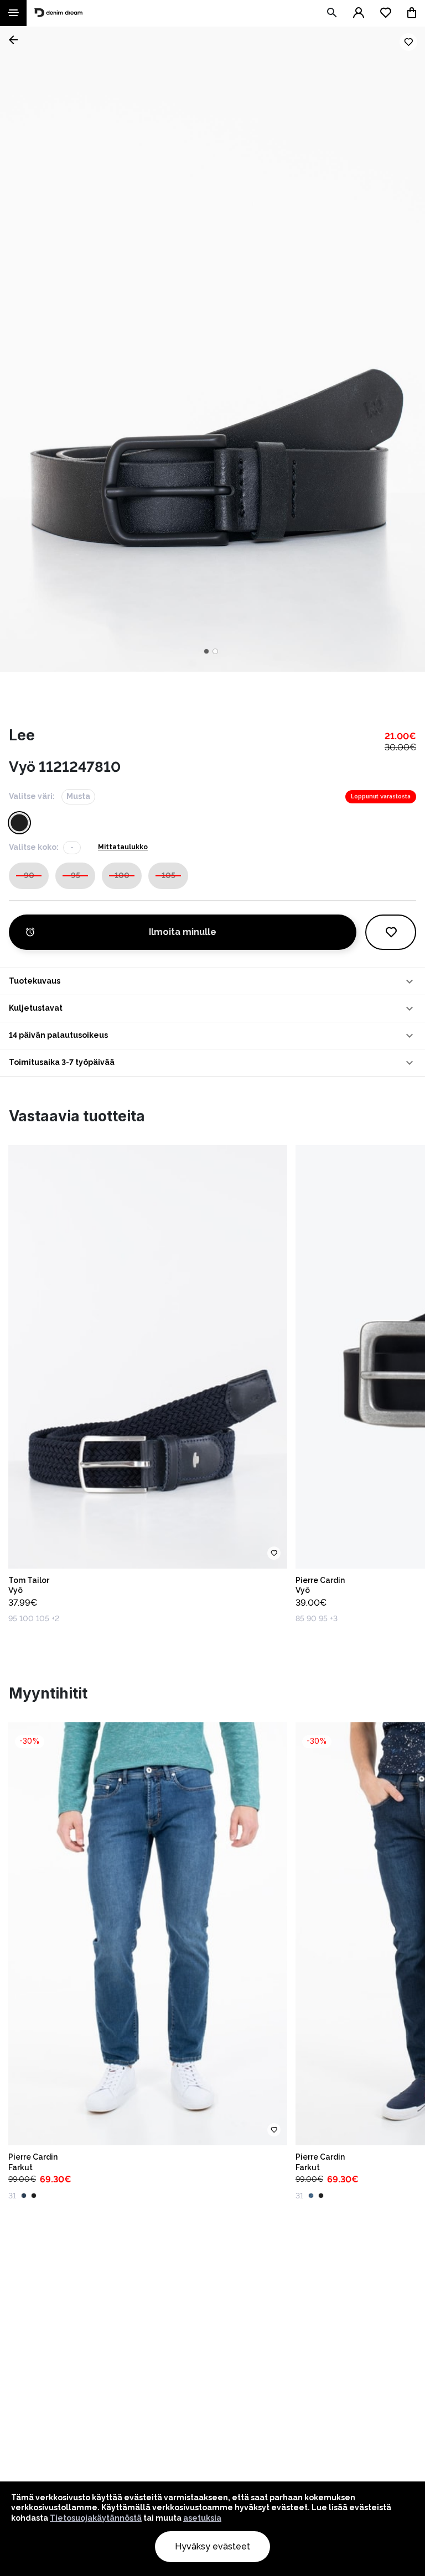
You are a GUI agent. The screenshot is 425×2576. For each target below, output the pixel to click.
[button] (212, 981)
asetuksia (202, 2518)
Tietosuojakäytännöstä (96, 2518)
